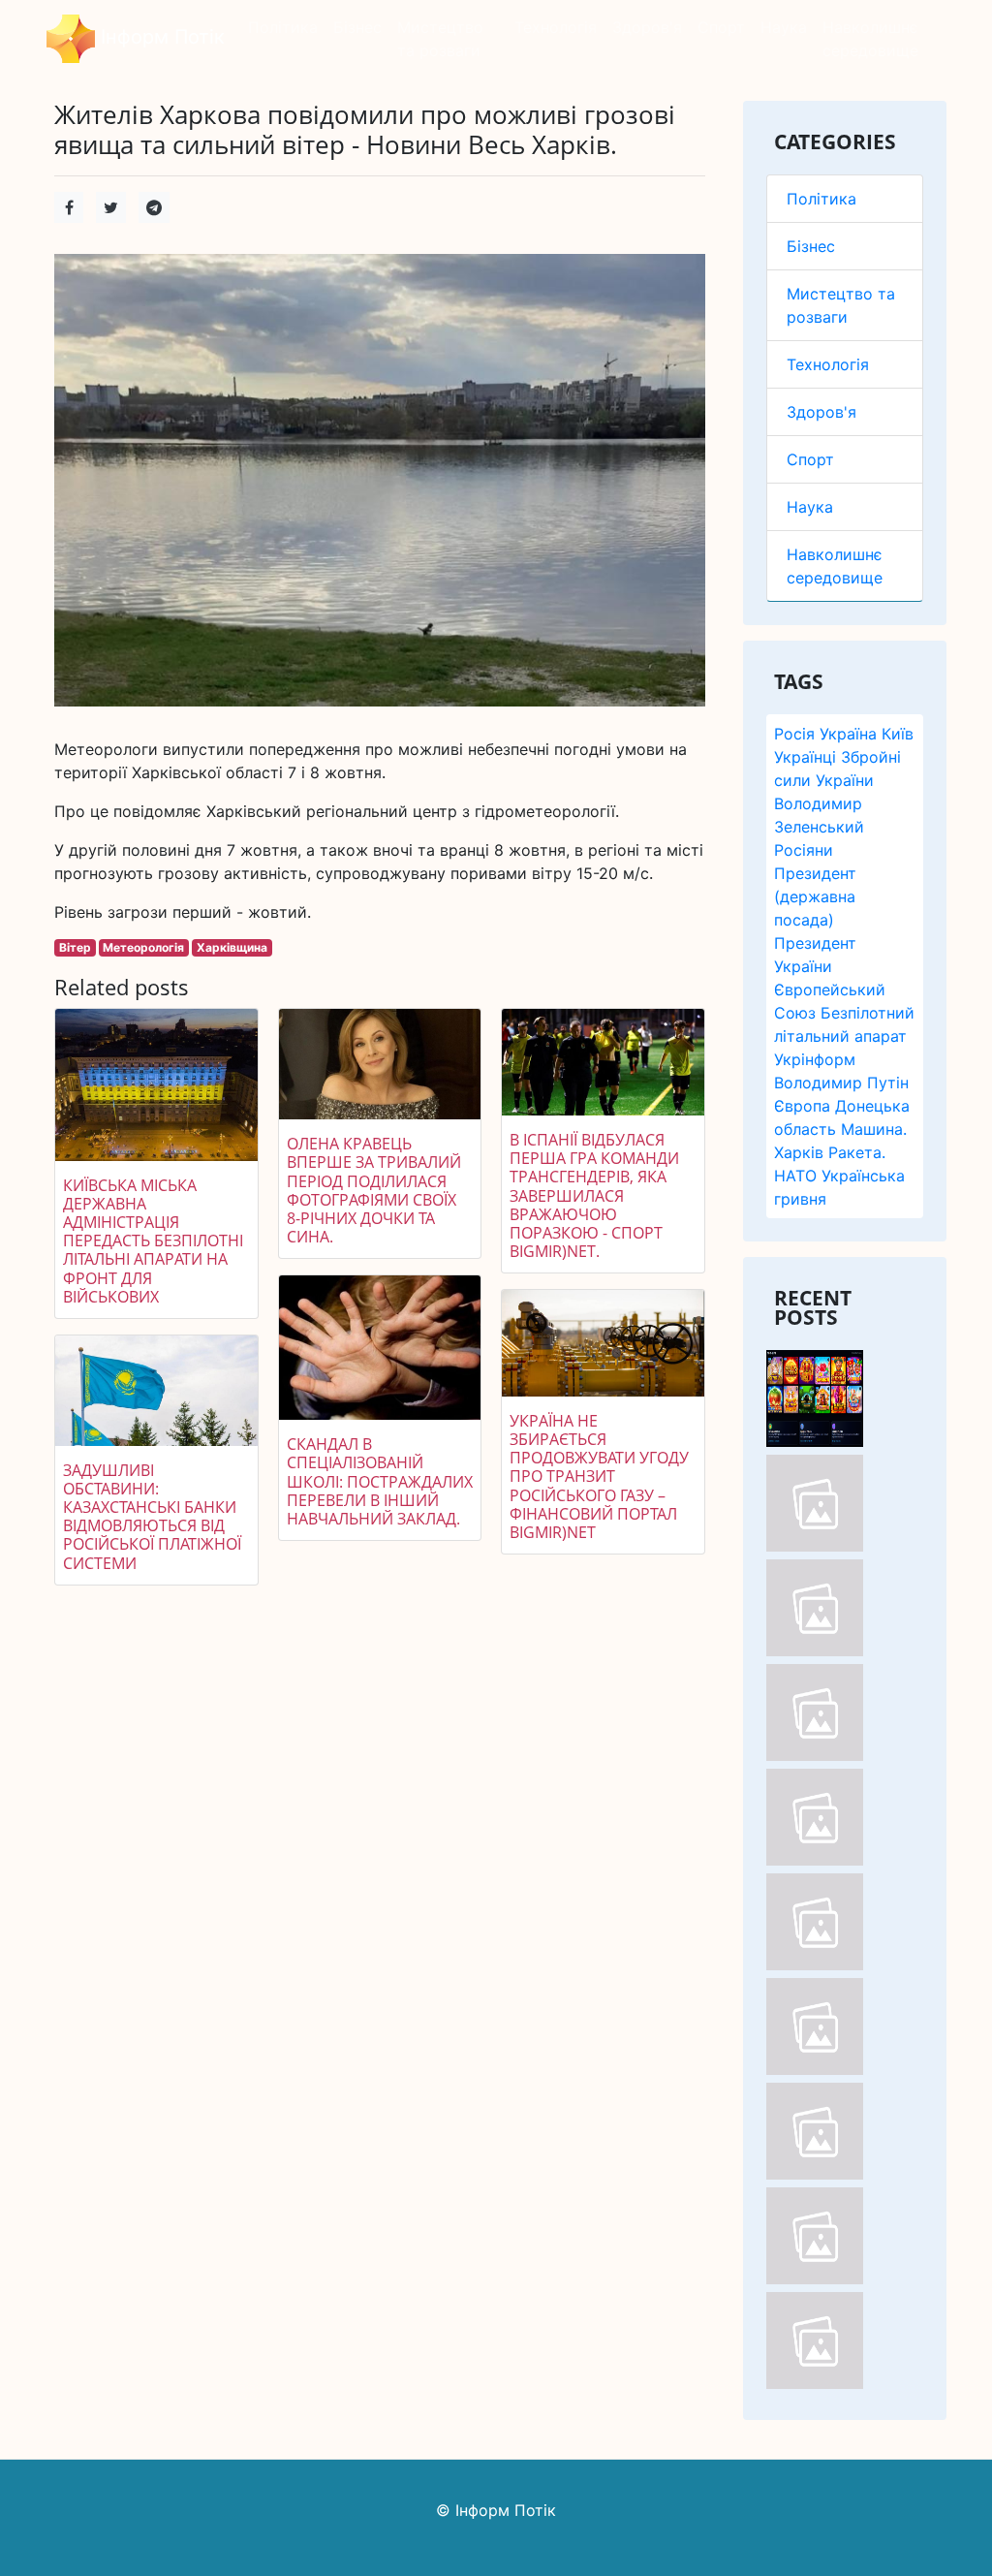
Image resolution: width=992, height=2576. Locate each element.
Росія (794, 734)
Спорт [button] (721, 27)
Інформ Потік (160, 37)
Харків (799, 1152)
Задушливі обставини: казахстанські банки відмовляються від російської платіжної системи (152, 1517)
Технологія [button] (556, 27)
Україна (848, 734)
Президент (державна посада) (815, 896)
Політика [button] (283, 27)
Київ (898, 734)
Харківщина (232, 947)
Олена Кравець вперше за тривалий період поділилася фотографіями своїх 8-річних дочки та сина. (374, 1190)
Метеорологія (143, 947)
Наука (810, 507)
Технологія (828, 364)
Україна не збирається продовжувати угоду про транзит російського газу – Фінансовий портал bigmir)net (599, 1476)
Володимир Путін (841, 1083)
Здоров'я (821, 412)
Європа (802, 1106)
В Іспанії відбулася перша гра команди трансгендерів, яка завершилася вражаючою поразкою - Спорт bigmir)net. (594, 1195)
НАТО (795, 1176)
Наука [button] (784, 27)
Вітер (75, 947)
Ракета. (857, 1152)
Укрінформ (815, 1059)
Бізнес (811, 246)
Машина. (874, 1129)
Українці (805, 757)
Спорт (810, 459)
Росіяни (804, 850)
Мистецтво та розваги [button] (440, 39)
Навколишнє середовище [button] (870, 39)
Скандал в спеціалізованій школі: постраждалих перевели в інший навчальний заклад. (380, 1481)
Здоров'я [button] (647, 27)
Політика (821, 199)
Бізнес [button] (357, 27)
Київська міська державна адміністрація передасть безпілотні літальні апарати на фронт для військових (153, 1241)
